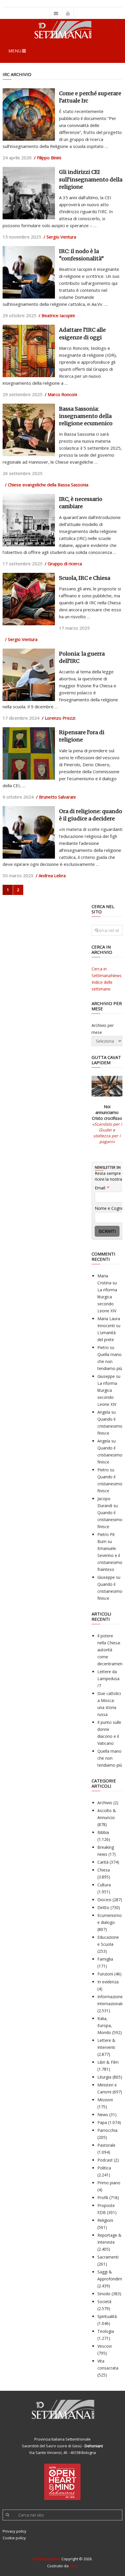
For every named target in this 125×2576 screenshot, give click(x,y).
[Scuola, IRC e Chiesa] (29, 599)
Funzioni (105, 1974)
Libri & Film (108, 2062)
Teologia (106, 2331)
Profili (103, 2198)
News (103, 2115)
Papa (102, 2122)
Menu (15, 51)
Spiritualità (107, 2316)
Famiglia (105, 1959)
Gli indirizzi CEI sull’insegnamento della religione (91, 179)
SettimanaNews (47, 2559)
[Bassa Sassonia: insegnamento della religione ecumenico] (29, 430)
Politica (104, 2168)
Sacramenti (108, 2257)
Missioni (105, 2100)
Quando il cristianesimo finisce (110, 1426)
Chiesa (104, 1870)
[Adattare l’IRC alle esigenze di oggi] (29, 351)
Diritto (103, 1907)
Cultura (104, 1885)
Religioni (105, 2220)
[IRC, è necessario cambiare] (29, 520)
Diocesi (104, 1900)
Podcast (105, 2160)
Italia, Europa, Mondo (105, 2025)
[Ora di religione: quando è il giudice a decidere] (29, 832)
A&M (74, 2566)
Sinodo (104, 2294)
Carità (103, 1862)
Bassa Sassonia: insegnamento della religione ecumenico (86, 416)
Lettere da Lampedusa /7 (108, 1679)
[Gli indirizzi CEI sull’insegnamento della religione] (29, 193)
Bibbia (103, 1832)
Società (104, 2302)
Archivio (105, 1803)
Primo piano (109, 2183)
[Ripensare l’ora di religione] (29, 753)
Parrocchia (107, 2130)
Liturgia (104, 2077)
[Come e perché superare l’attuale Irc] (29, 114)
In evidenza (108, 1982)
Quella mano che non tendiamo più (110, 1361)
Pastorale (106, 2145)
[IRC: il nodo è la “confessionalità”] (29, 272)
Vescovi (105, 2346)
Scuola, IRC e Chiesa (85, 578)
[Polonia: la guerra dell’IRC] (29, 675)
